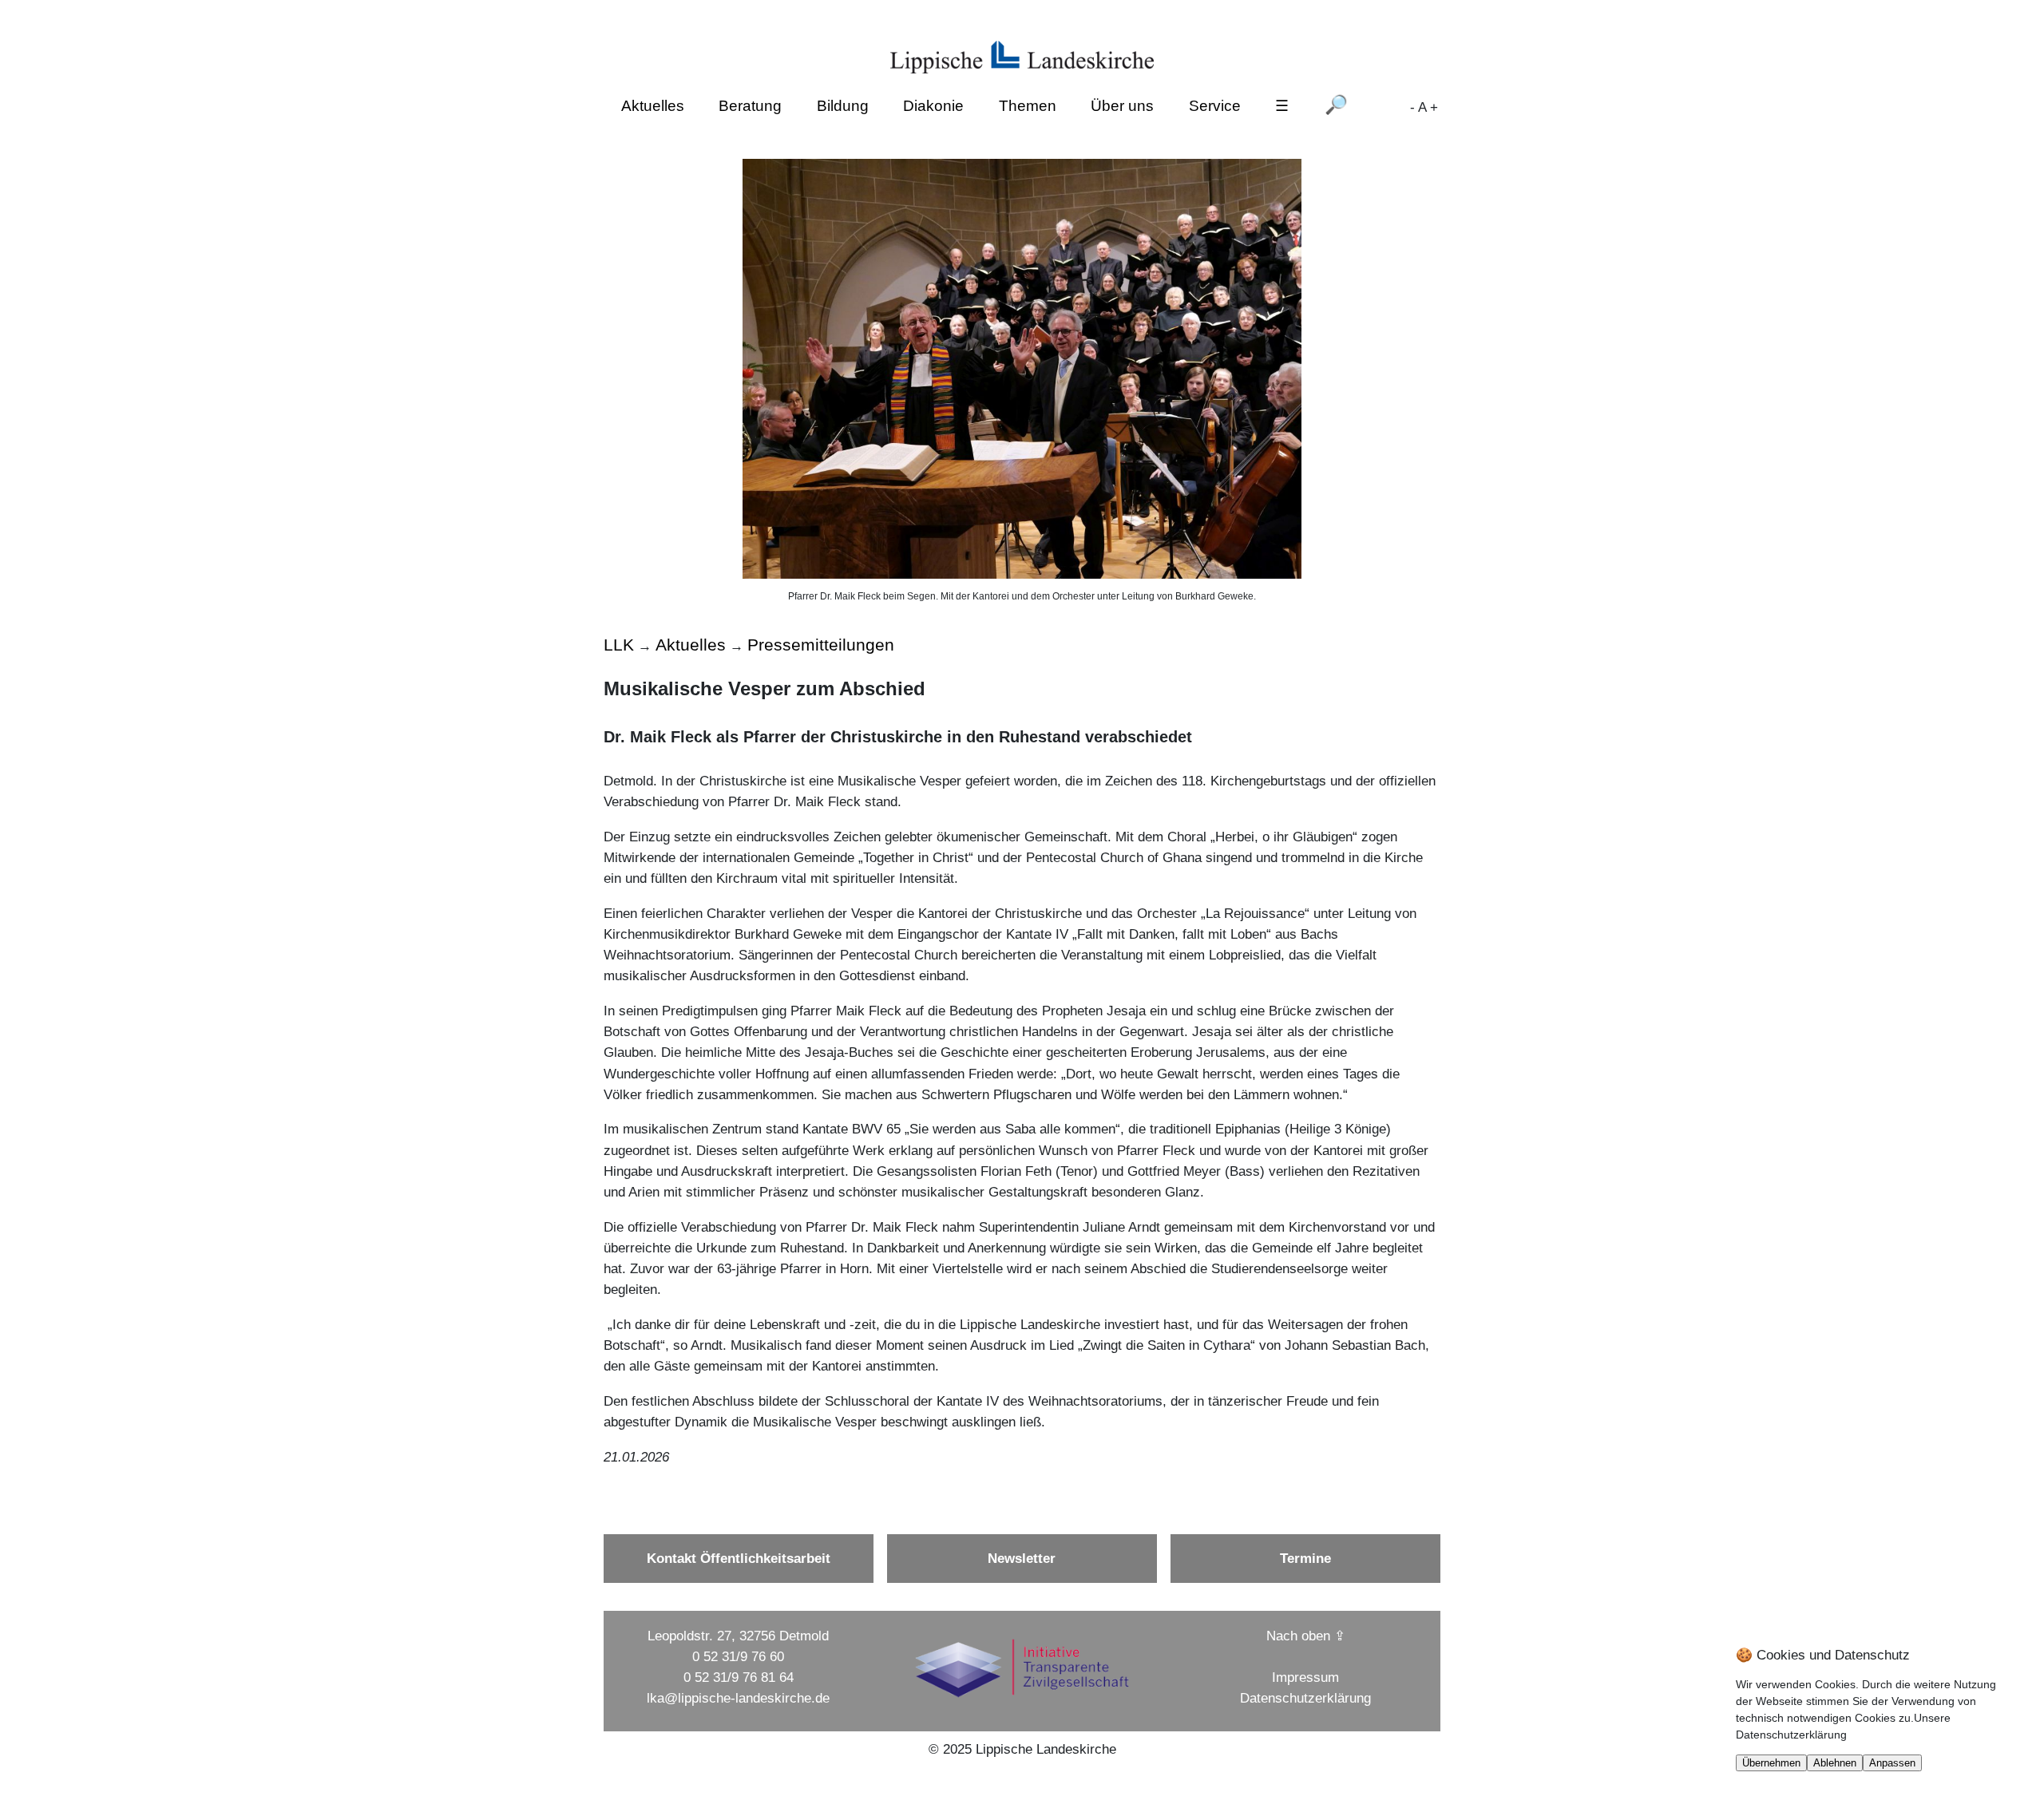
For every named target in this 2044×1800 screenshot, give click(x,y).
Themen (1028, 107)
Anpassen (1892, 1763)
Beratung (750, 107)
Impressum (1305, 1677)
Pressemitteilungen (821, 645)
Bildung (843, 107)
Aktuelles (653, 107)
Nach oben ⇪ (1306, 1636)
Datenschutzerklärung (1305, 1698)
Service (1215, 107)
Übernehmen (1771, 1763)
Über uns (1122, 107)
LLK (619, 645)
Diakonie (933, 107)
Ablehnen (1835, 1763)
